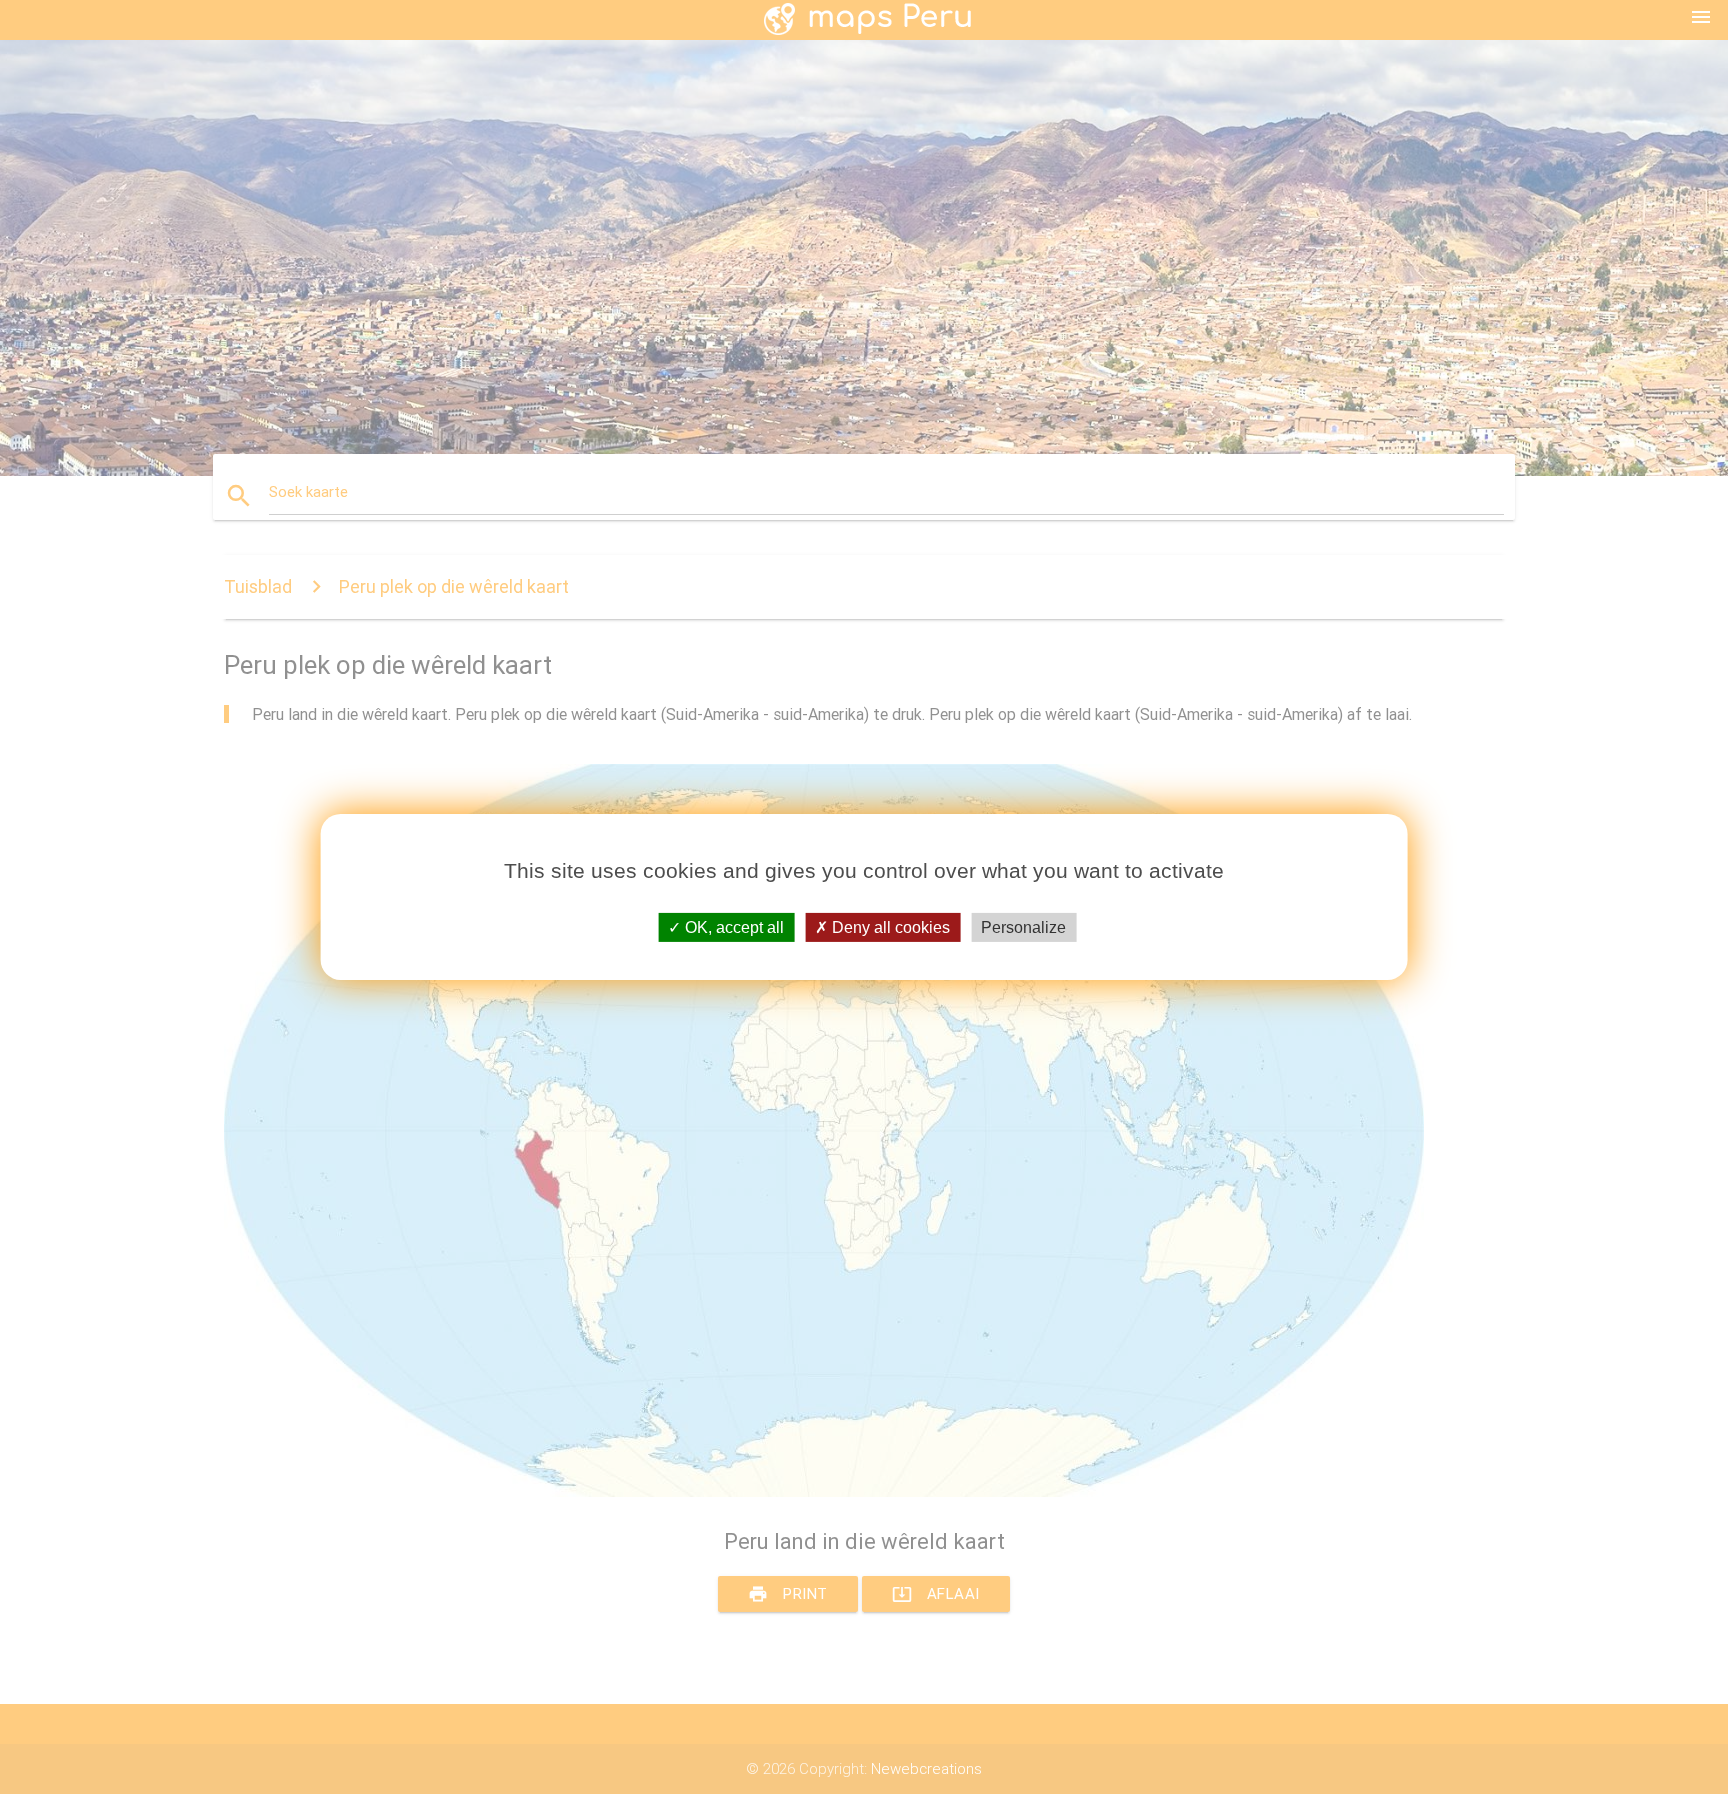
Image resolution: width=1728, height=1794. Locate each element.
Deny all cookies (889, 927)
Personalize (1023, 927)
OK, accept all (732, 927)
